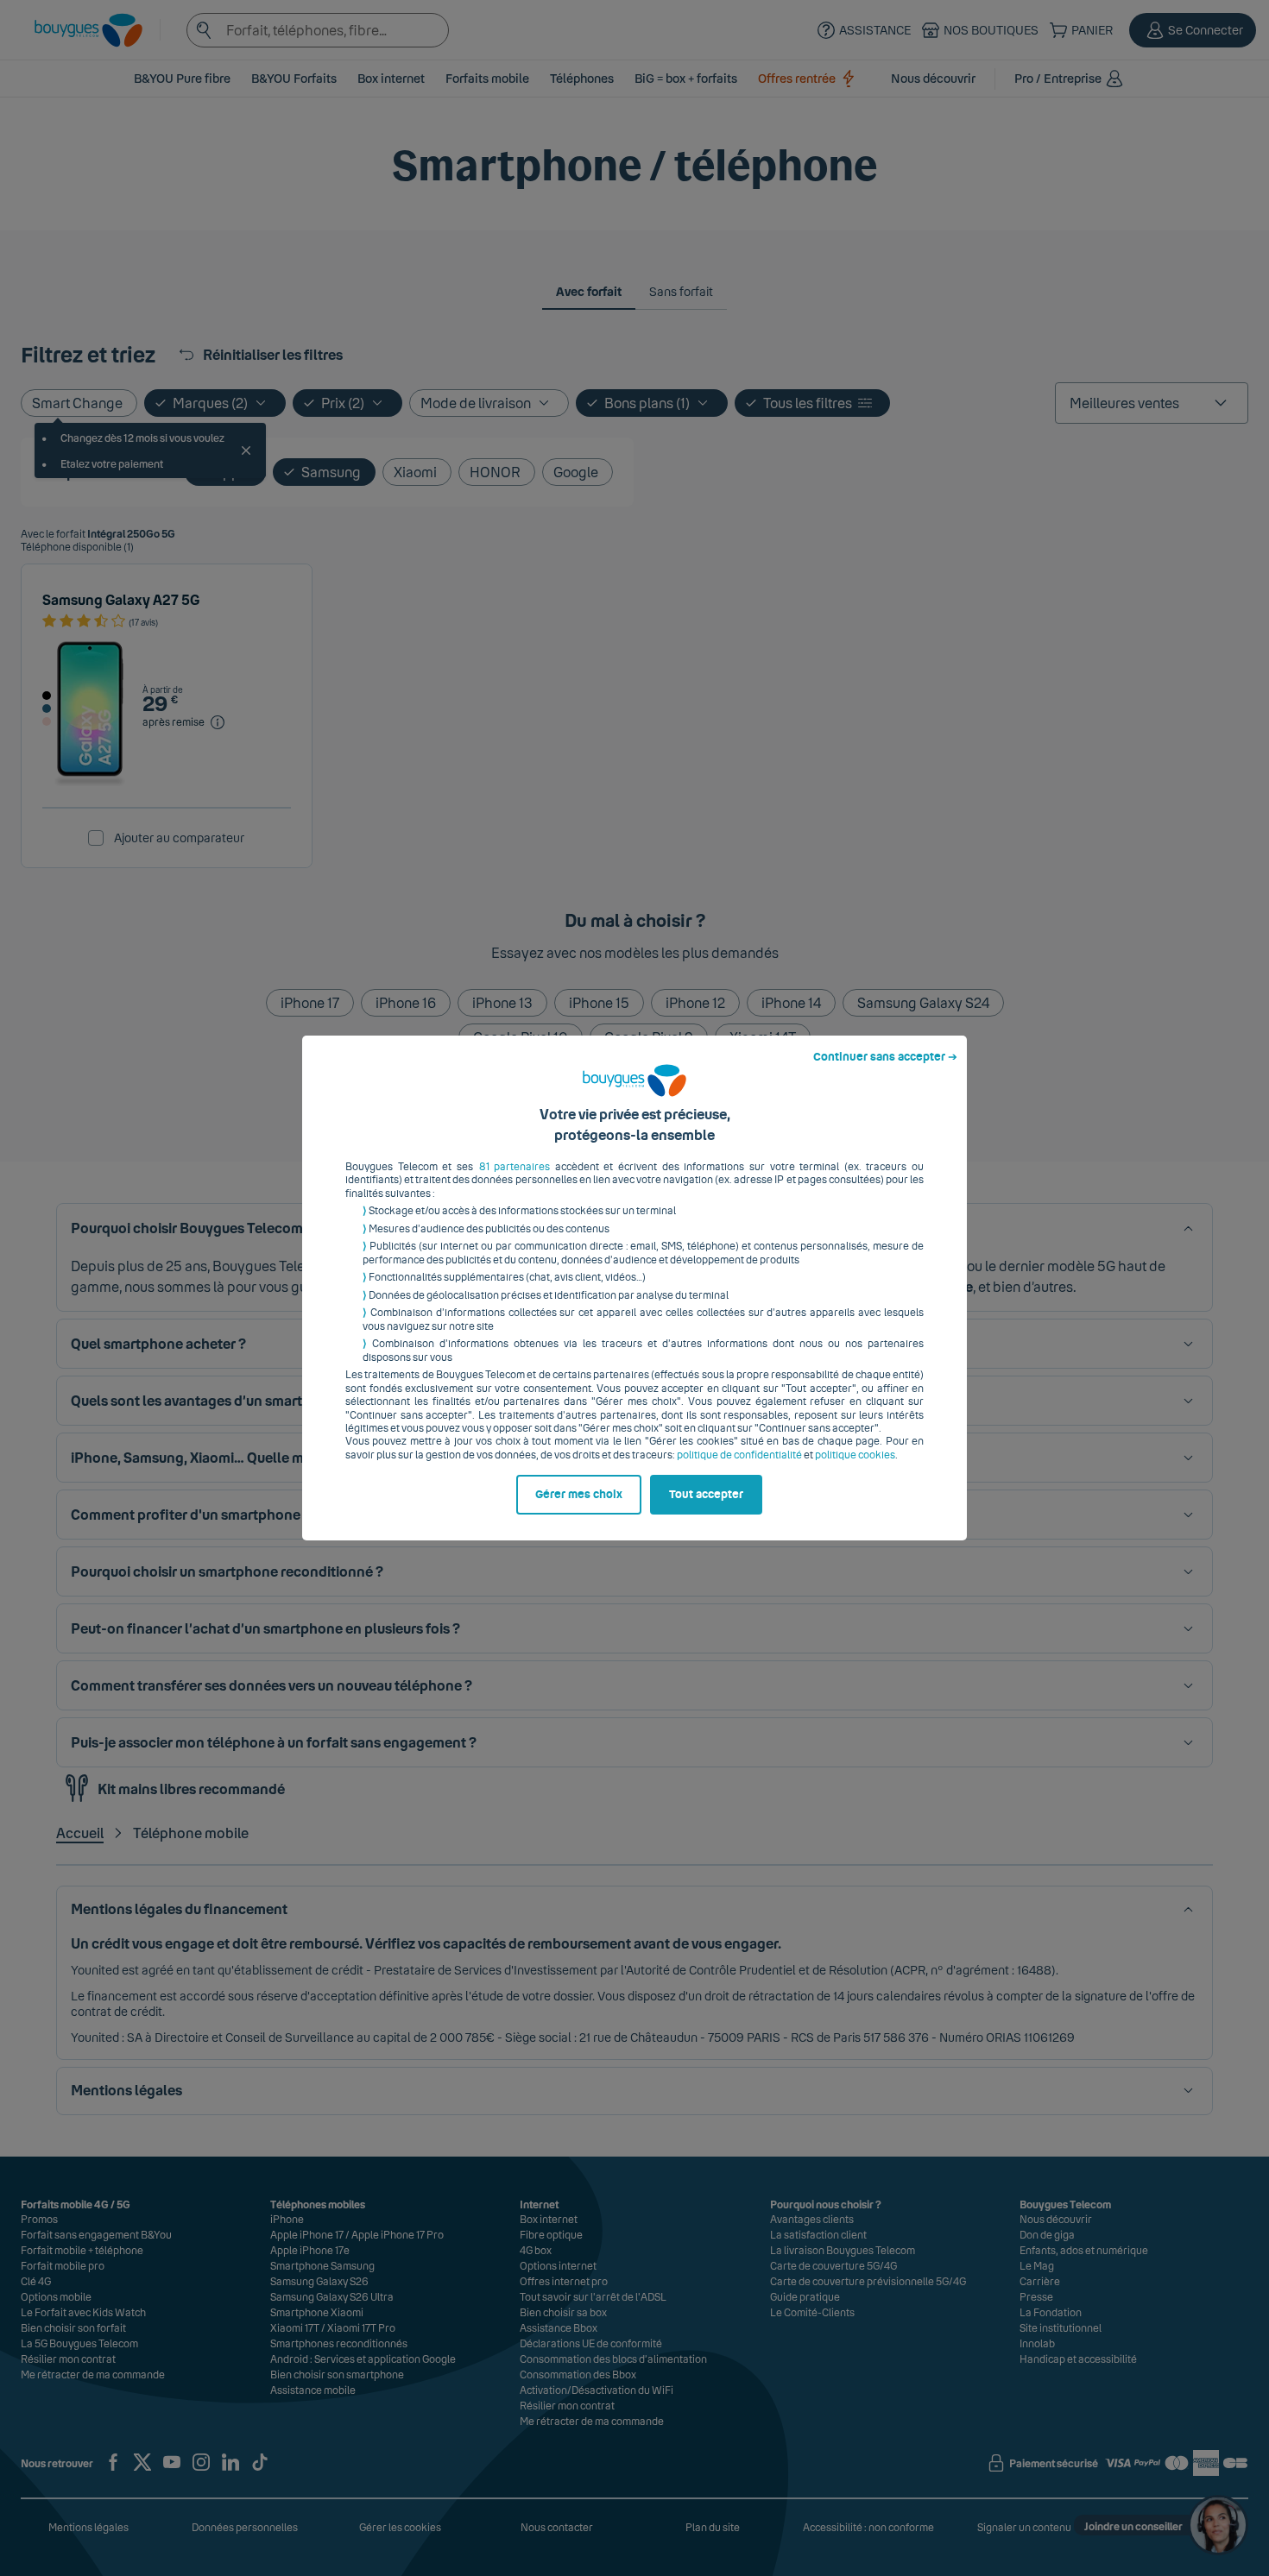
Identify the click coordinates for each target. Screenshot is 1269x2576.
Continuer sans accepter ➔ (885, 1057)
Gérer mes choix (579, 1495)
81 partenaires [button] (515, 1167)
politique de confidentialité (739, 1455)
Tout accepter (706, 1495)
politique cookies (855, 1455)
